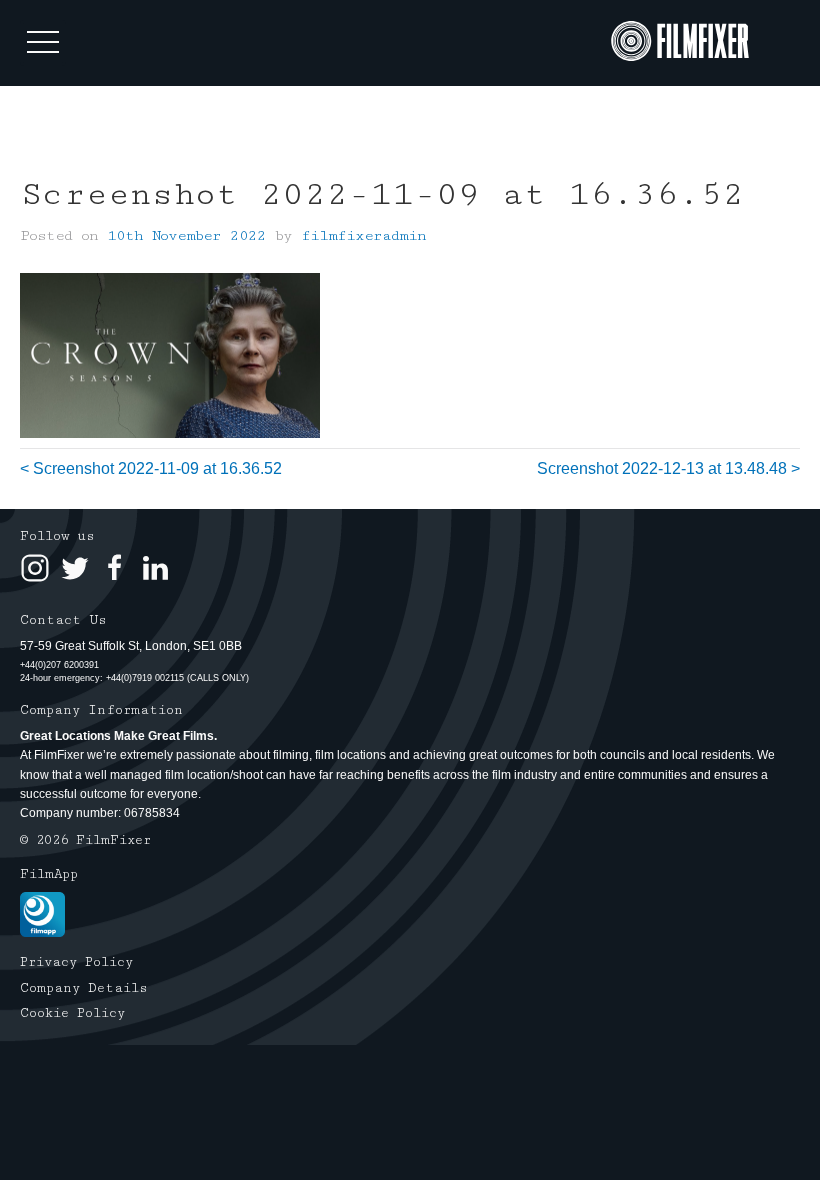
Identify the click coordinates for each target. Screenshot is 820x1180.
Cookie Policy (72, 1013)
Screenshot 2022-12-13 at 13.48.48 (662, 468)
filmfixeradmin (363, 235)
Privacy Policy (76, 962)
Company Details (84, 988)
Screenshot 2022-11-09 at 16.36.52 (157, 468)
